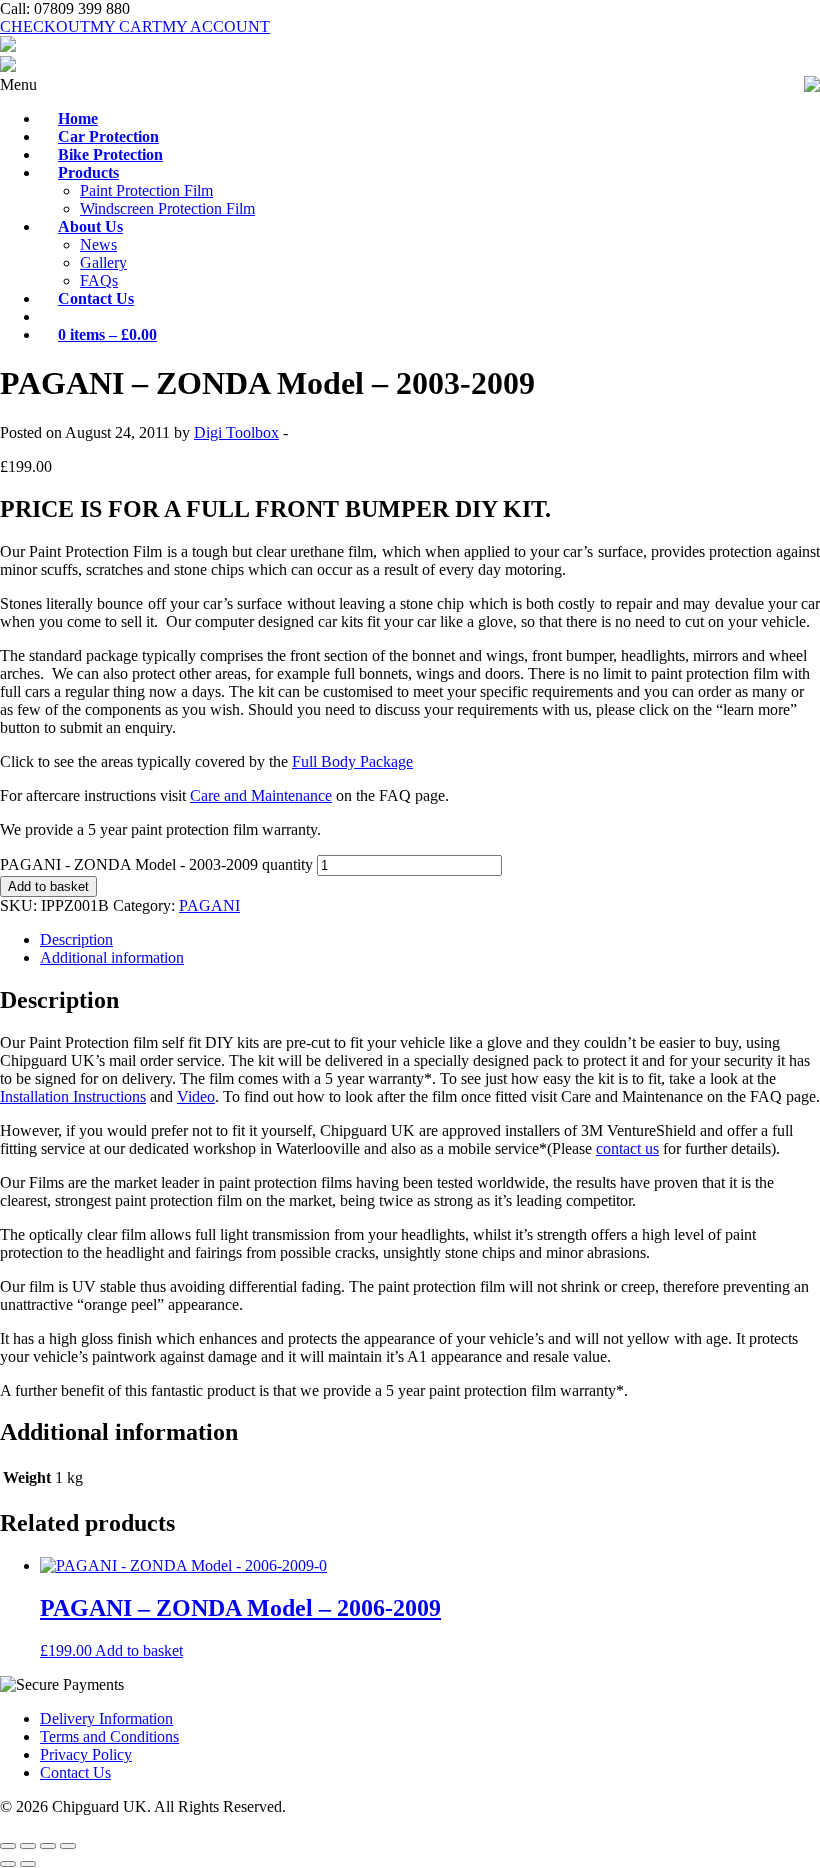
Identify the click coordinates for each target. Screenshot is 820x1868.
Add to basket (48, 886)
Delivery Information (106, 1718)
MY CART (126, 26)
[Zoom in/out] (8, 1846)
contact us (627, 1148)
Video (196, 1096)
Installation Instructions (73, 1096)
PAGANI (209, 905)
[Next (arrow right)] (28, 1864)
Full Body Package (352, 761)
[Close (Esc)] (68, 1846)
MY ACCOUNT (216, 26)
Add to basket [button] (139, 1650)
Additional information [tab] (112, 957)
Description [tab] (76, 939)
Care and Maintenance (261, 795)
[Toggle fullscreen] (28, 1846)
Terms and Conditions (109, 1736)
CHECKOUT (45, 26)
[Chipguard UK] (8, 46)
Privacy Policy (86, 1754)
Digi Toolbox (236, 432)
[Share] (48, 1846)
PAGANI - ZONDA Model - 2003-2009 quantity (156, 864)
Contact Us (75, 1772)
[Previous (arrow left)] (8, 1864)
